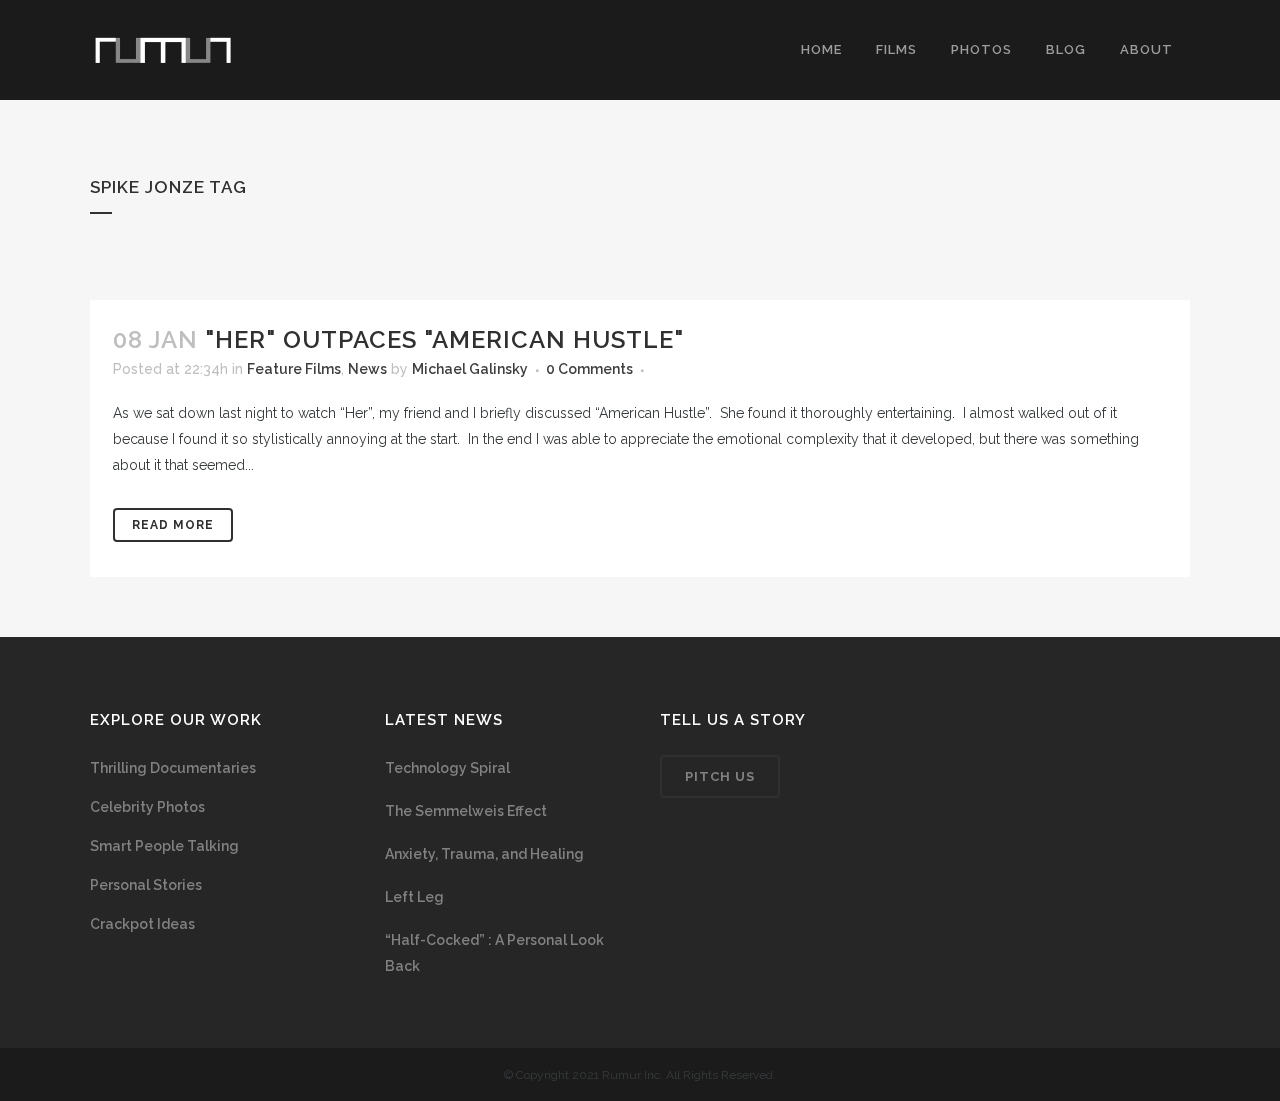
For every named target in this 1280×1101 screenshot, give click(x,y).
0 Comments (589, 369)
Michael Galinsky (470, 369)
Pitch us (720, 776)
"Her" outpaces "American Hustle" (444, 339)
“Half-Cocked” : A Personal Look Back (494, 953)
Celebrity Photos (147, 807)
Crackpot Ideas (142, 924)
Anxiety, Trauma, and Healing (484, 854)
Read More (173, 525)
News (367, 369)
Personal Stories (146, 885)
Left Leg (414, 897)
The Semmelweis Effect (466, 811)
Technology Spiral (447, 768)
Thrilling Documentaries (173, 768)
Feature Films (294, 369)
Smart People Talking (164, 846)
